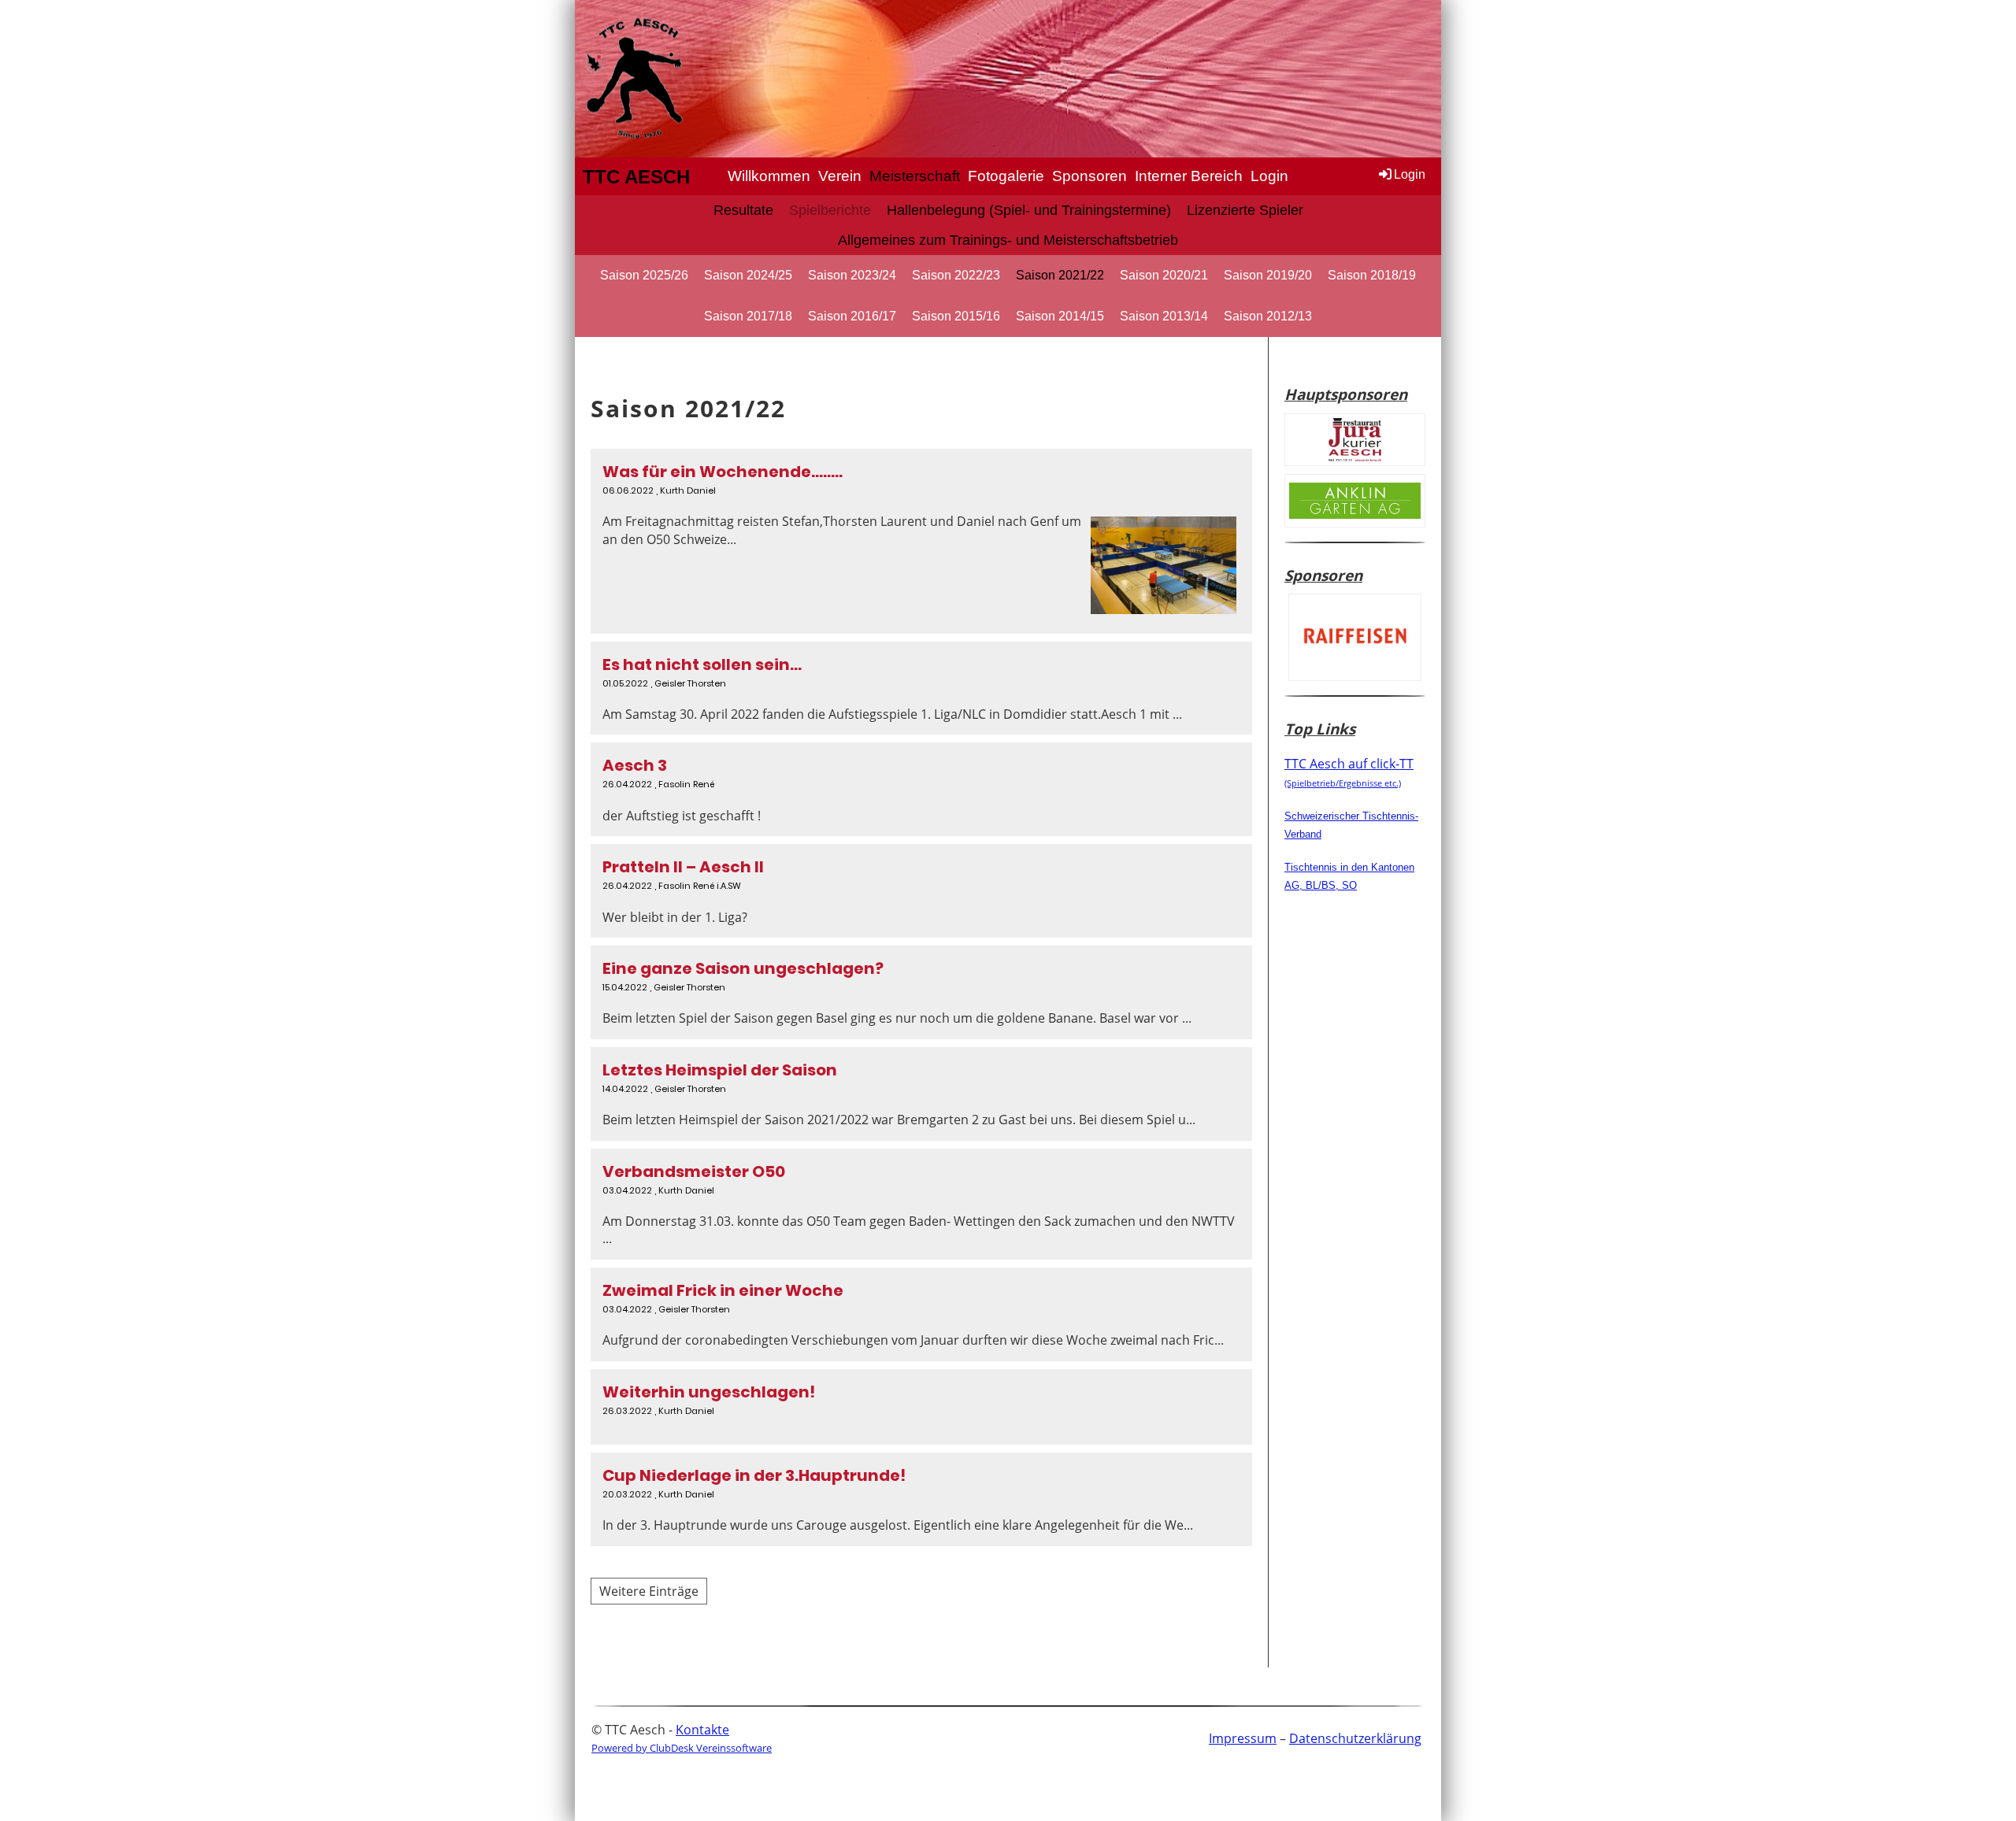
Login (1269, 176)
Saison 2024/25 (748, 275)
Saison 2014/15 (1060, 316)
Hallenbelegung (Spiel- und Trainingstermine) (1029, 210)
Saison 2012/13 (1268, 316)
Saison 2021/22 (1060, 275)
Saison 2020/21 (1164, 275)
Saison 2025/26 (644, 275)
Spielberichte (830, 210)
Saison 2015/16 (956, 316)
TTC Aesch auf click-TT (1349, 772)
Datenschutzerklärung (1355, 1738)
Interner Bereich (1189, 176)
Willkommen (769, 176)
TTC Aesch (636, 177)
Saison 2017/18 (748, 316)
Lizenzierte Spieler (1245, 210)
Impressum (1243, 1738)
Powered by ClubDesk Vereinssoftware (682, 1748)
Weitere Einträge (649, 1591)
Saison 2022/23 (956, 275)
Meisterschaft (915, 176)
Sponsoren (1090, 176)
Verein (840, 176)
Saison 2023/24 (852, 275)
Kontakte (702, 1730)
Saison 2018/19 (1372, 275)
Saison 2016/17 (852, 316)
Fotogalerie (1006, 176)
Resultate (743, 210)
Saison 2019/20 (1268, 275)
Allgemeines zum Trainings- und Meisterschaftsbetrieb (1008, 240)
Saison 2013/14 (1164, 316)
